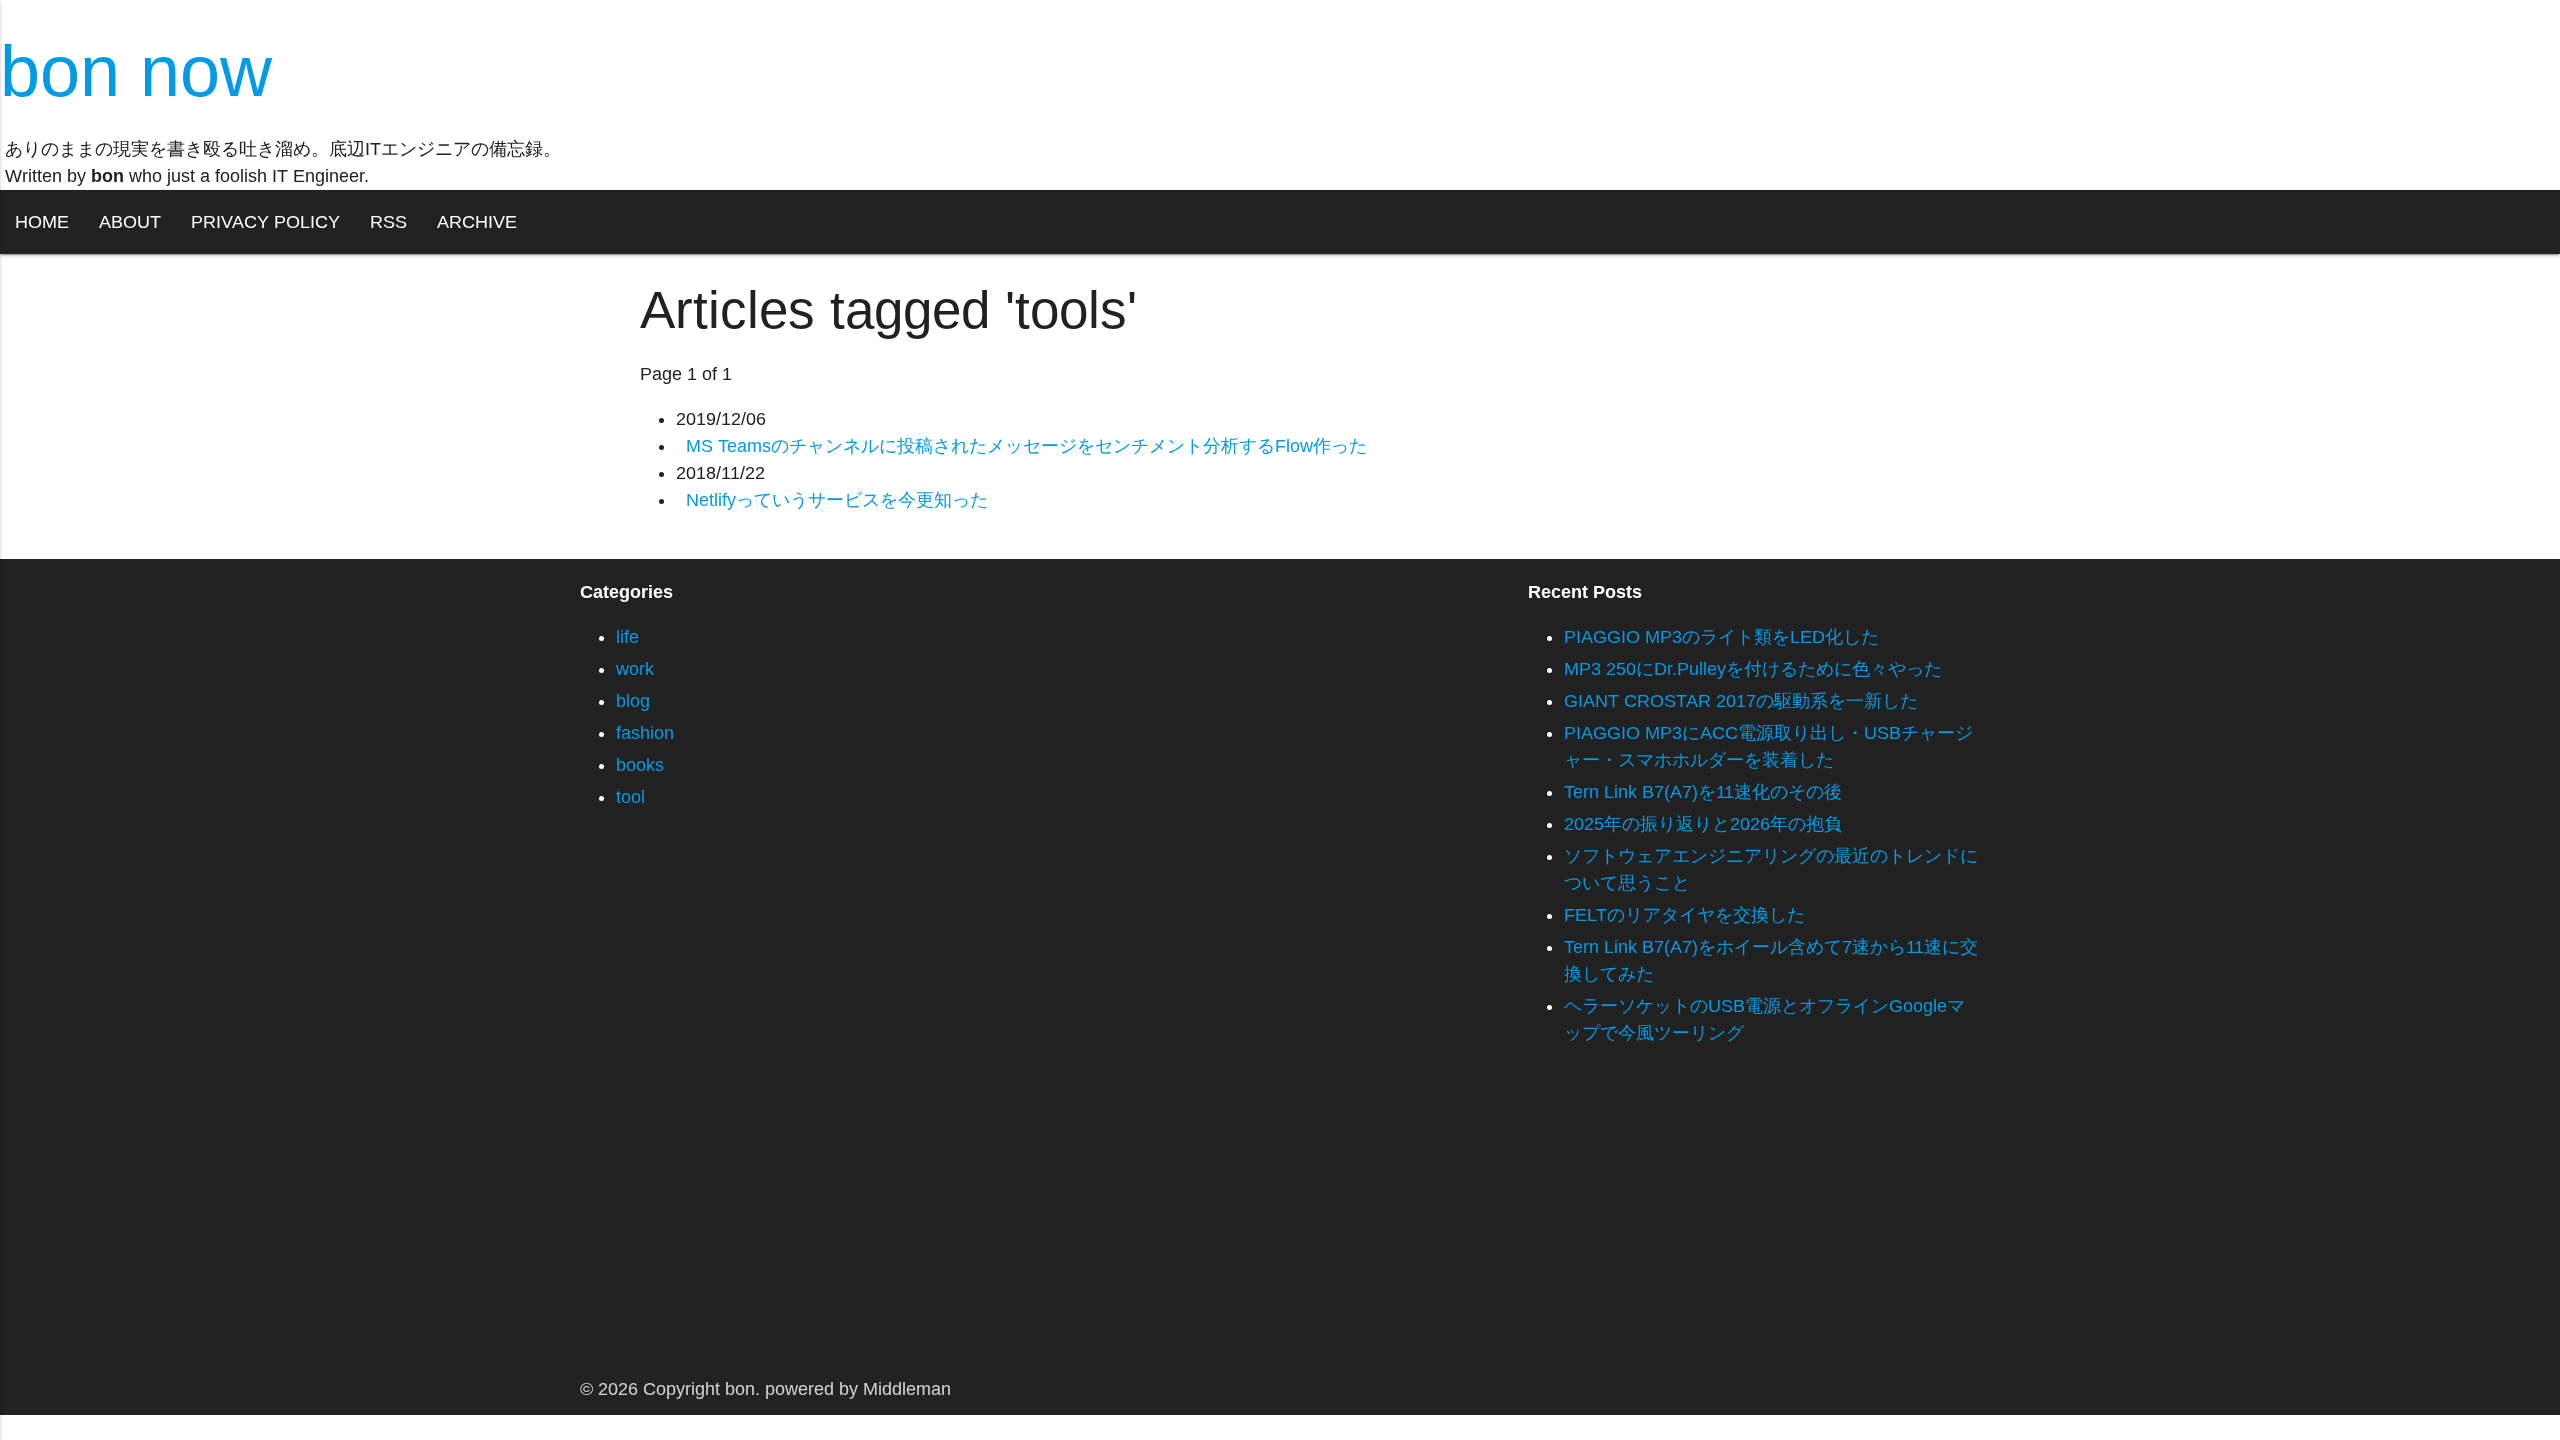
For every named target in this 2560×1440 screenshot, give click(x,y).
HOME (42, 222)
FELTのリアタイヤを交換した (1684, 915)
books (640, 765)
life (627, 637)
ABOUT (130, 222)
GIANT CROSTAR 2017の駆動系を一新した (1741, 701)
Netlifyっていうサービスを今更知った (837, 500)
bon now (136, 71)
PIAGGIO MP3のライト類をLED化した (1721, 637)
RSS (388, 222)
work (635, 669)
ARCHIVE (477, 222)
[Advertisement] (600, 1225)
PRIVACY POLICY (265, 222)
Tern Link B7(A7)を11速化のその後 (1703, 792)
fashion (645, 733)
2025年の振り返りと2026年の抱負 (1703, 824)
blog (633, 701)
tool (630, 797)
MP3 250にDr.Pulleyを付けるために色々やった (1753, 669)
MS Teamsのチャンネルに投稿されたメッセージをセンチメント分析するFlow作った (1026, 446)
